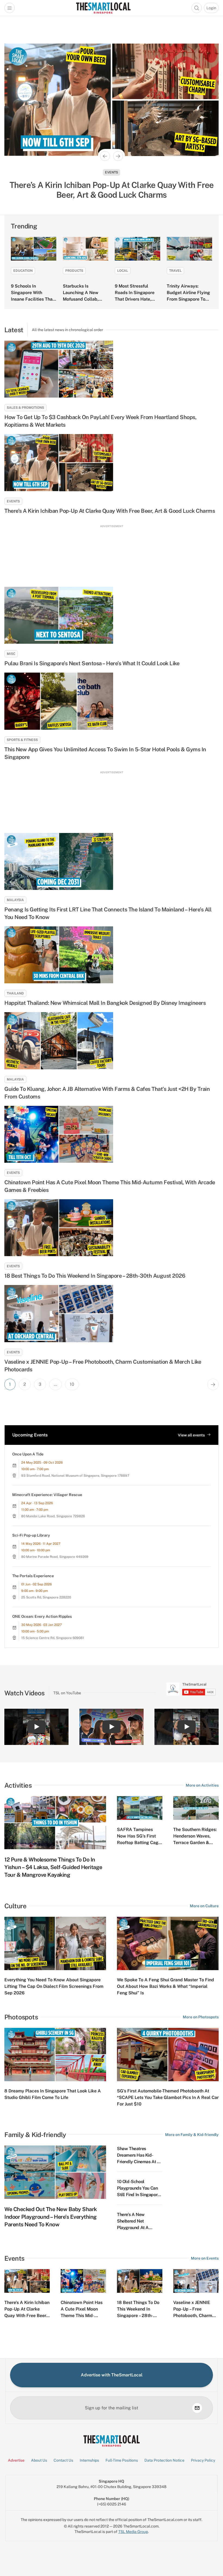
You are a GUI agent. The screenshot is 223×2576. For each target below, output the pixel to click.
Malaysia (15, 900)
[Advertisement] (112, 553)
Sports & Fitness (22, 740)
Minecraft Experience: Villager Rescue (47, 1495)
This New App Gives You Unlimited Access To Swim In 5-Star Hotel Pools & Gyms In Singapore (105, 753)
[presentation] (191, 1689)
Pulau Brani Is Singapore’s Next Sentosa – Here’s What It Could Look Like (92, 663)
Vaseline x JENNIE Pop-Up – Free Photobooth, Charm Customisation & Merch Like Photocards (103, 1366)
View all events (191, 1435)
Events (112, 172)
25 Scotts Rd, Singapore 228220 (46, 1597)
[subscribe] (197, 2408)
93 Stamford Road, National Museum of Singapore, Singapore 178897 (75, 1476)
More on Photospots (201, 2017)
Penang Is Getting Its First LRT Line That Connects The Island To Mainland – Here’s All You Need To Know (108, 913)
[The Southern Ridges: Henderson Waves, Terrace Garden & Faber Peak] (196, 1808)
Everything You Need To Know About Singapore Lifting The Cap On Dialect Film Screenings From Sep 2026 (54, 1986)
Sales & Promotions (25, 408)
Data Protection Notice (164, 2460)
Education (23, 271)
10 (72, 1384)
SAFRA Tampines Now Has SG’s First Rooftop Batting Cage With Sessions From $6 (139, 1843)
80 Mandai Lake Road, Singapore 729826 (53, 1516)
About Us (39, 2460)
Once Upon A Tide (28, 1454)
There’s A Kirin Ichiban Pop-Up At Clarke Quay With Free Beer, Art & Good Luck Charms (110, 511)
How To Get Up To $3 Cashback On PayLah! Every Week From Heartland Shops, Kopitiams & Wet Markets (100, 421)
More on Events (205, 2258)
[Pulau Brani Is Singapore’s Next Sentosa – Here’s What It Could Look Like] (112, 615)
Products (74, 271)
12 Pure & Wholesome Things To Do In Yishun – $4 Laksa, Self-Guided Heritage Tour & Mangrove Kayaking (53, 1867)
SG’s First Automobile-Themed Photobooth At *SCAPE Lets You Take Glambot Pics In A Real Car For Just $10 (168, 2097)
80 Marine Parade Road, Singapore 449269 (55, 1557)
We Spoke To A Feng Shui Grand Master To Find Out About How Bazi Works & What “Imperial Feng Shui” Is (165, 1986)
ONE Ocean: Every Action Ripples (42, 1616)
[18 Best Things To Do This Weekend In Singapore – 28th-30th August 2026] (112, 1228)
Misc (11, 654)
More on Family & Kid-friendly (192, 2135)
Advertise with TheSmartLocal (112, 2375)
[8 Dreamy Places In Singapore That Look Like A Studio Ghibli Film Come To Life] (55, 2055)
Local (123, 271)
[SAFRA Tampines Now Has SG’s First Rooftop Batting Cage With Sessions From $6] (140, 1808)
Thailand (15, 993)
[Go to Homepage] (103, 8)
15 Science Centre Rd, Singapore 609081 (53, 1638)
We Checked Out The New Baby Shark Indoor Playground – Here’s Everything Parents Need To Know (51, 2217)
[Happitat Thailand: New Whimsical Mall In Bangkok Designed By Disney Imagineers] (112, 955)
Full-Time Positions (122, 2460)
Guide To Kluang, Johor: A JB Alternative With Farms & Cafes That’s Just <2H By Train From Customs (107, 1093)
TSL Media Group (133, 2532)
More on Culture (204, 1906)
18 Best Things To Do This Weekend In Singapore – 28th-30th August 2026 (95, 1276)
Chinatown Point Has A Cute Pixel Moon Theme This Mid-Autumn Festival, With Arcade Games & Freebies (110, 1186)
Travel (175, 271)
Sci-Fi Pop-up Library (31, 1535)
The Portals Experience (33, 1576)
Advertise (16, 2460)
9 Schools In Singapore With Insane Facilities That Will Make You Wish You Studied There (32, 299)
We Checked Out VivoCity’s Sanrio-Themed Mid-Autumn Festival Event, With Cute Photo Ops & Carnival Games (112, 190)
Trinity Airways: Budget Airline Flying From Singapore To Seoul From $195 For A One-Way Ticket (188, 299)
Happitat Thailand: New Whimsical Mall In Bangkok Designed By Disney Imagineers (105, 1003)
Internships (89, 2460)
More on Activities (202, 1785)
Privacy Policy (203, 2460)
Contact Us (63, 2460)
